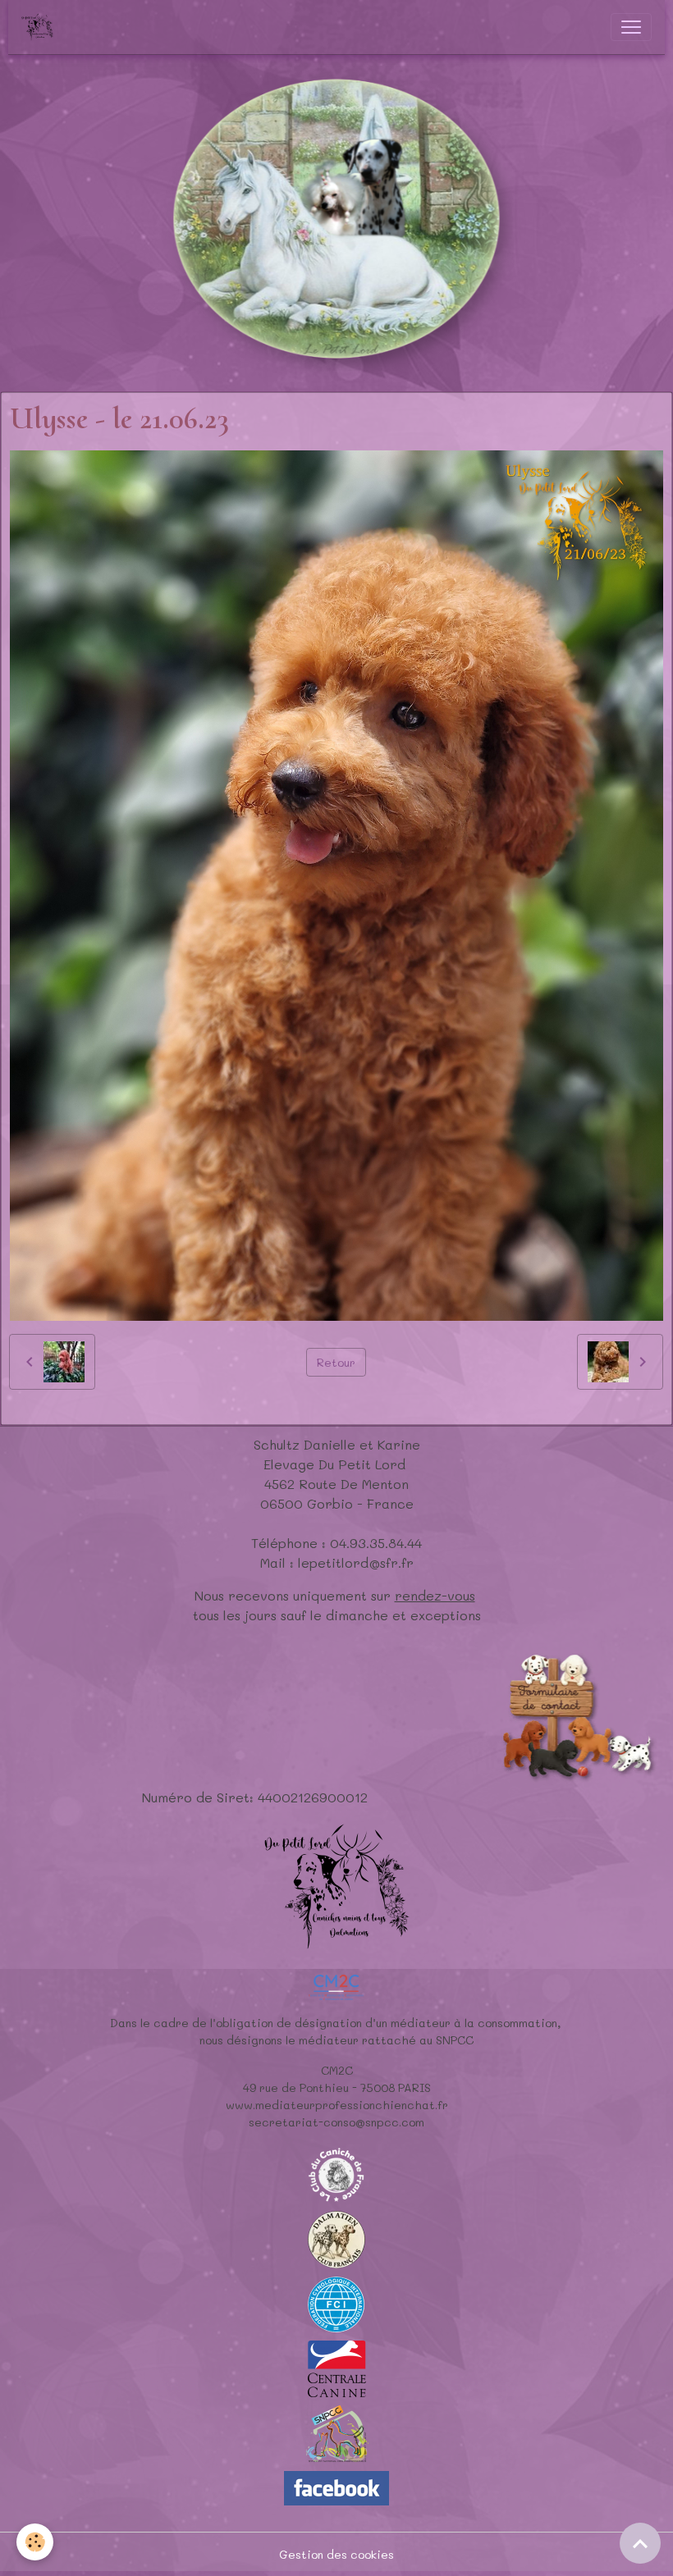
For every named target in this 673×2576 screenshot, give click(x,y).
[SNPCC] (337, 2433)
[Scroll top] (640, 2543)
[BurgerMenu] (631, 27)
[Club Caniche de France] (336, 2174)
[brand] (41, 27)
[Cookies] (35, 2542)
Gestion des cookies (336, 2554)
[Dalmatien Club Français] (336, 2238)
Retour (336, 1362)
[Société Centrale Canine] (337, 2367)
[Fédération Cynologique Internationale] (336, 2303)
